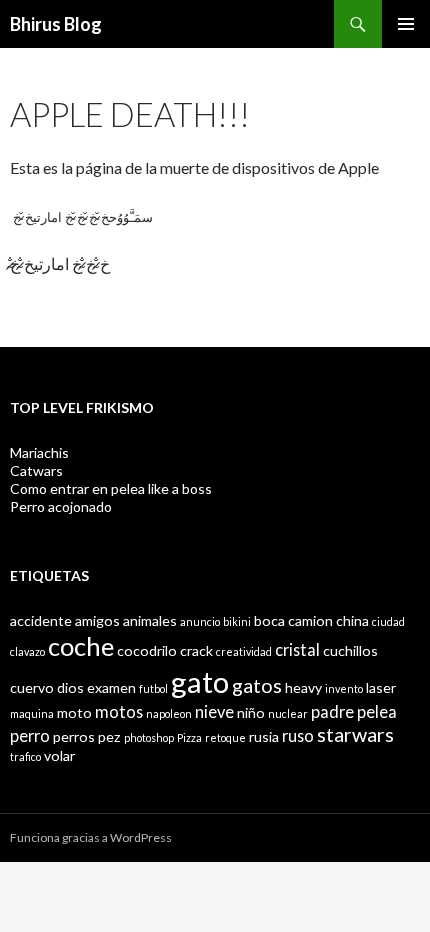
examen (111, 687)
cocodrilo (147, 650)
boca (269, 620)
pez (109, 736)
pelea (377, 711)
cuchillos (350, 650)
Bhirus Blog (56, 24)
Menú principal (406, 24)
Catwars (36, 470)
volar (59, 755)
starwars (355, 734)
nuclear (288, 713)
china (352, 620)
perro (30, 735)
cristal (297, 649)
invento (344, 688)
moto (74, 712)
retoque (225, 737)
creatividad (244, 651)
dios (70, 687)
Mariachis (39, 452)
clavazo (27, 651)
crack (196, 650)
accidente (41, 620)
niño (251, 712)
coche (81, 646)
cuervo (32, 687)
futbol (153, 688)
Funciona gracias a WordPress (91, 837)
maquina (32, 713)
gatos (257, 685)
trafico (25, 756)
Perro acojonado (61, 506)
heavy (303, 687)
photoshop (149, 737)
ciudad (388, 621)
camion (310, 620)
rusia (264, 736)
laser (381, 687)
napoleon (169, 713)
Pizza (189, 737)
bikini (237, 621)
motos (119, 711)
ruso (298, 735)
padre (332, 711)
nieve (214, 711)
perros (74, 736)
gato (200, 681)
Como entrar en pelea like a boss (111, 488)
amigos (97, 620)
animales (150, 620)
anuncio (200, 621)
